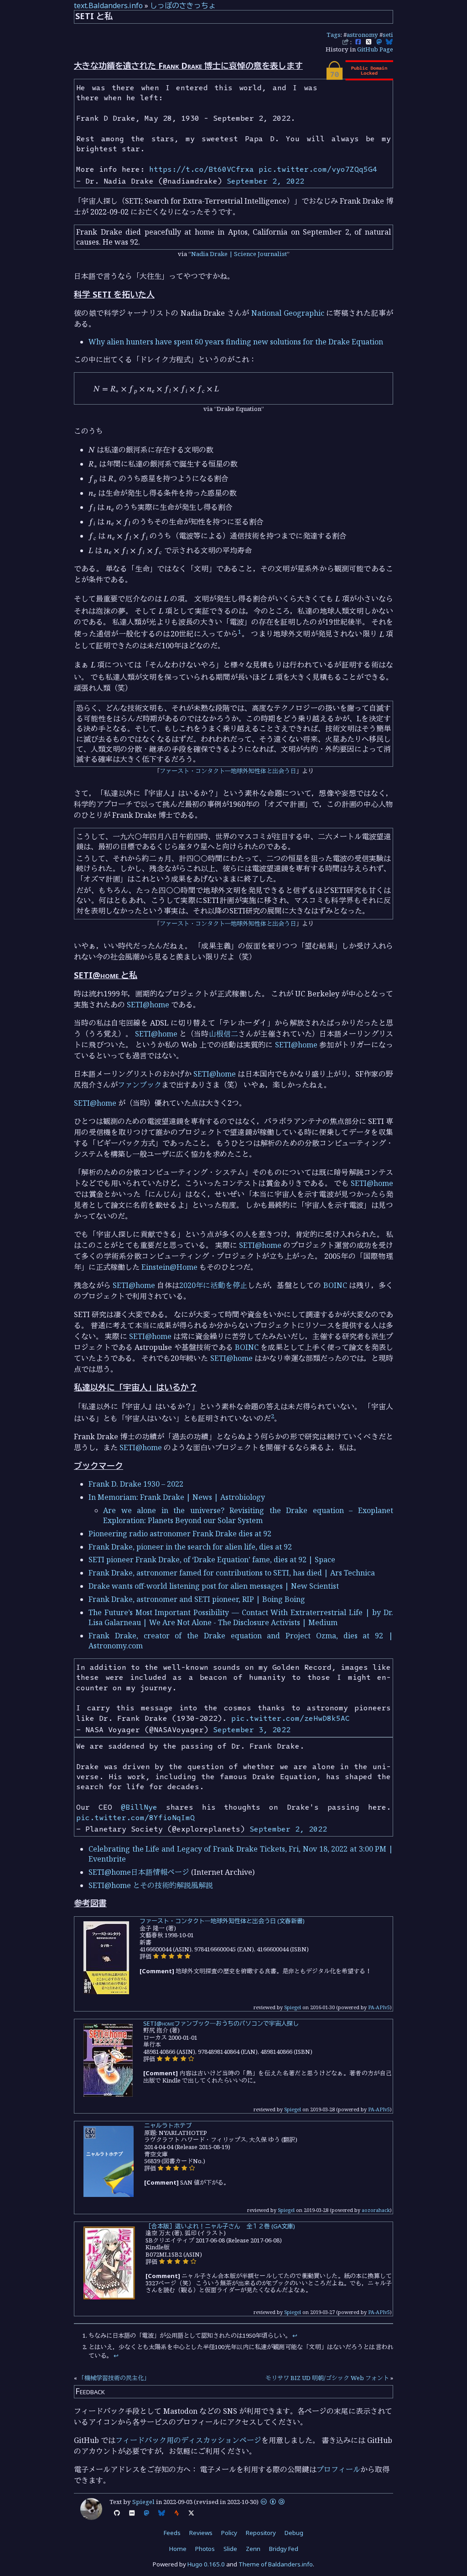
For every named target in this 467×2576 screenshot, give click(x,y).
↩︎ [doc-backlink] (295, 2335)
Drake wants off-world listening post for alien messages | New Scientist (214, 1586)
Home (178, 2549)
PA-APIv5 (379, 2007)
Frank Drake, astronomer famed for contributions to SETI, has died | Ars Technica (232, 1573)
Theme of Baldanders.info (276, 2564)
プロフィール (338, 2469)
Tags (334, 35)
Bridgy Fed (284, 2549)
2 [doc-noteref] (272, 1416)
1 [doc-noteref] (240, 631)
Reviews (201, 2533)
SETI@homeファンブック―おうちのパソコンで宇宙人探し (221, 2023)
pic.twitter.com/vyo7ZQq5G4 (318, 169)
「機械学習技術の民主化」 (114, 2378)
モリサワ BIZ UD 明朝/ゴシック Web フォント (327, 2378)
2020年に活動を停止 (213, 1285)
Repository (261, 2533)
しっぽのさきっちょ (183, 5)
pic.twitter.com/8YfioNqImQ (135, 1817)
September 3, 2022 (252, 1729)
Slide (230, 2549)
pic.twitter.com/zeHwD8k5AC (291, 1718)
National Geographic (288, 313)
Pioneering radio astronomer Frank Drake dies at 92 (180, 1534)
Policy (229, 2533)
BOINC (335, 1285)
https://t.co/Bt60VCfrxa (202, 169)
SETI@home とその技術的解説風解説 (151, 1885)
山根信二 (224, 1034)
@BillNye (139, 1807)
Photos (205, 2549)
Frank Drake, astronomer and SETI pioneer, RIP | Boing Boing (197, 1599)
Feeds (172, 2533)
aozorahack (376, 2210)
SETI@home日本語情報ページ (139, 1872)
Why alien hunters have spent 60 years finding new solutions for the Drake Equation (236, 342)
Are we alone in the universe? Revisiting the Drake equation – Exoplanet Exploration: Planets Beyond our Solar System (248, 1515)
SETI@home (148, 1005)
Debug (294, 2533)
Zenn (253, 2549)
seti (388, 35)
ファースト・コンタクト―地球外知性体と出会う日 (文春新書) (222, 1921)
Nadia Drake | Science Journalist (239, 254)
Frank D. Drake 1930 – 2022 (136, 1484)
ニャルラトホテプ (168, 2125)
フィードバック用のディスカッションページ (188, 2440)
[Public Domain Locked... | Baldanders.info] (359, 78)
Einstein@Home (169, 1267)
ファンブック (140, 1085)
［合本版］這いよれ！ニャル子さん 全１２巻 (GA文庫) (220, 2226)
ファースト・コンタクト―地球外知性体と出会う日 (228, 771)
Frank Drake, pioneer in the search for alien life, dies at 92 (190, 1547)
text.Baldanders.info (108, 5)
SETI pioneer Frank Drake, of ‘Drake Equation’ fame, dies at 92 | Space (212, 1560)
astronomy (362, 35)
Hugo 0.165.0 (206, 2564)
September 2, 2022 (265, 181)
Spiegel (293, 2007)
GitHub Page (375, 49)
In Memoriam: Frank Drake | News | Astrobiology (177, 1497)
